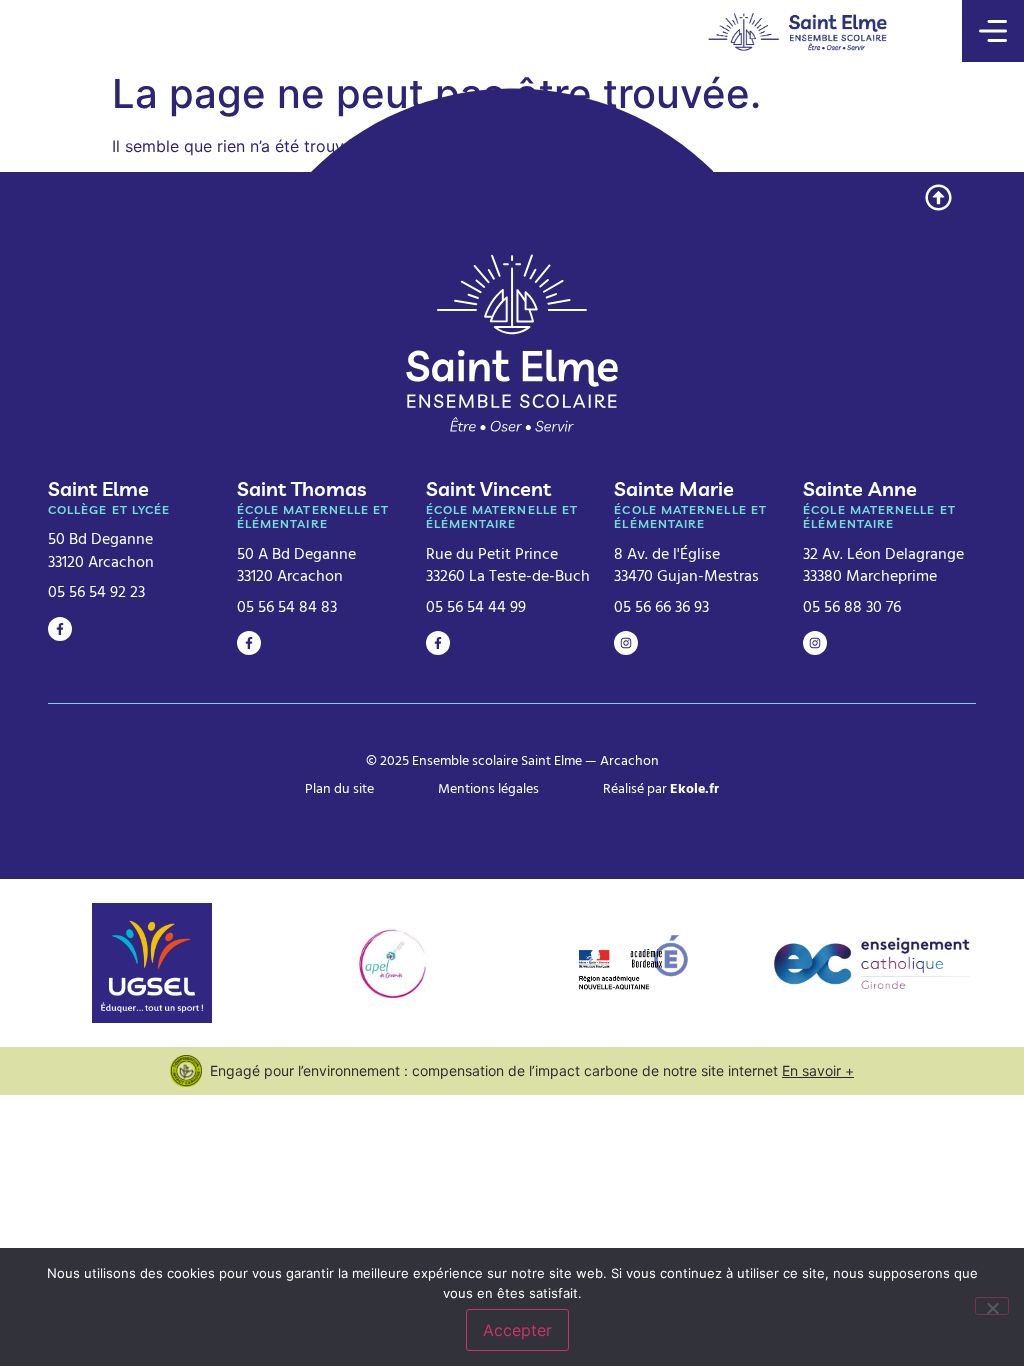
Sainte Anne (860, 488)
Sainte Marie (674, 488)
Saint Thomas (301, 488)
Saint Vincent (488, 488)
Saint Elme (98, 488)
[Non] (992, 1306)
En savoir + (818, 1070)
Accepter (517, 1330)
